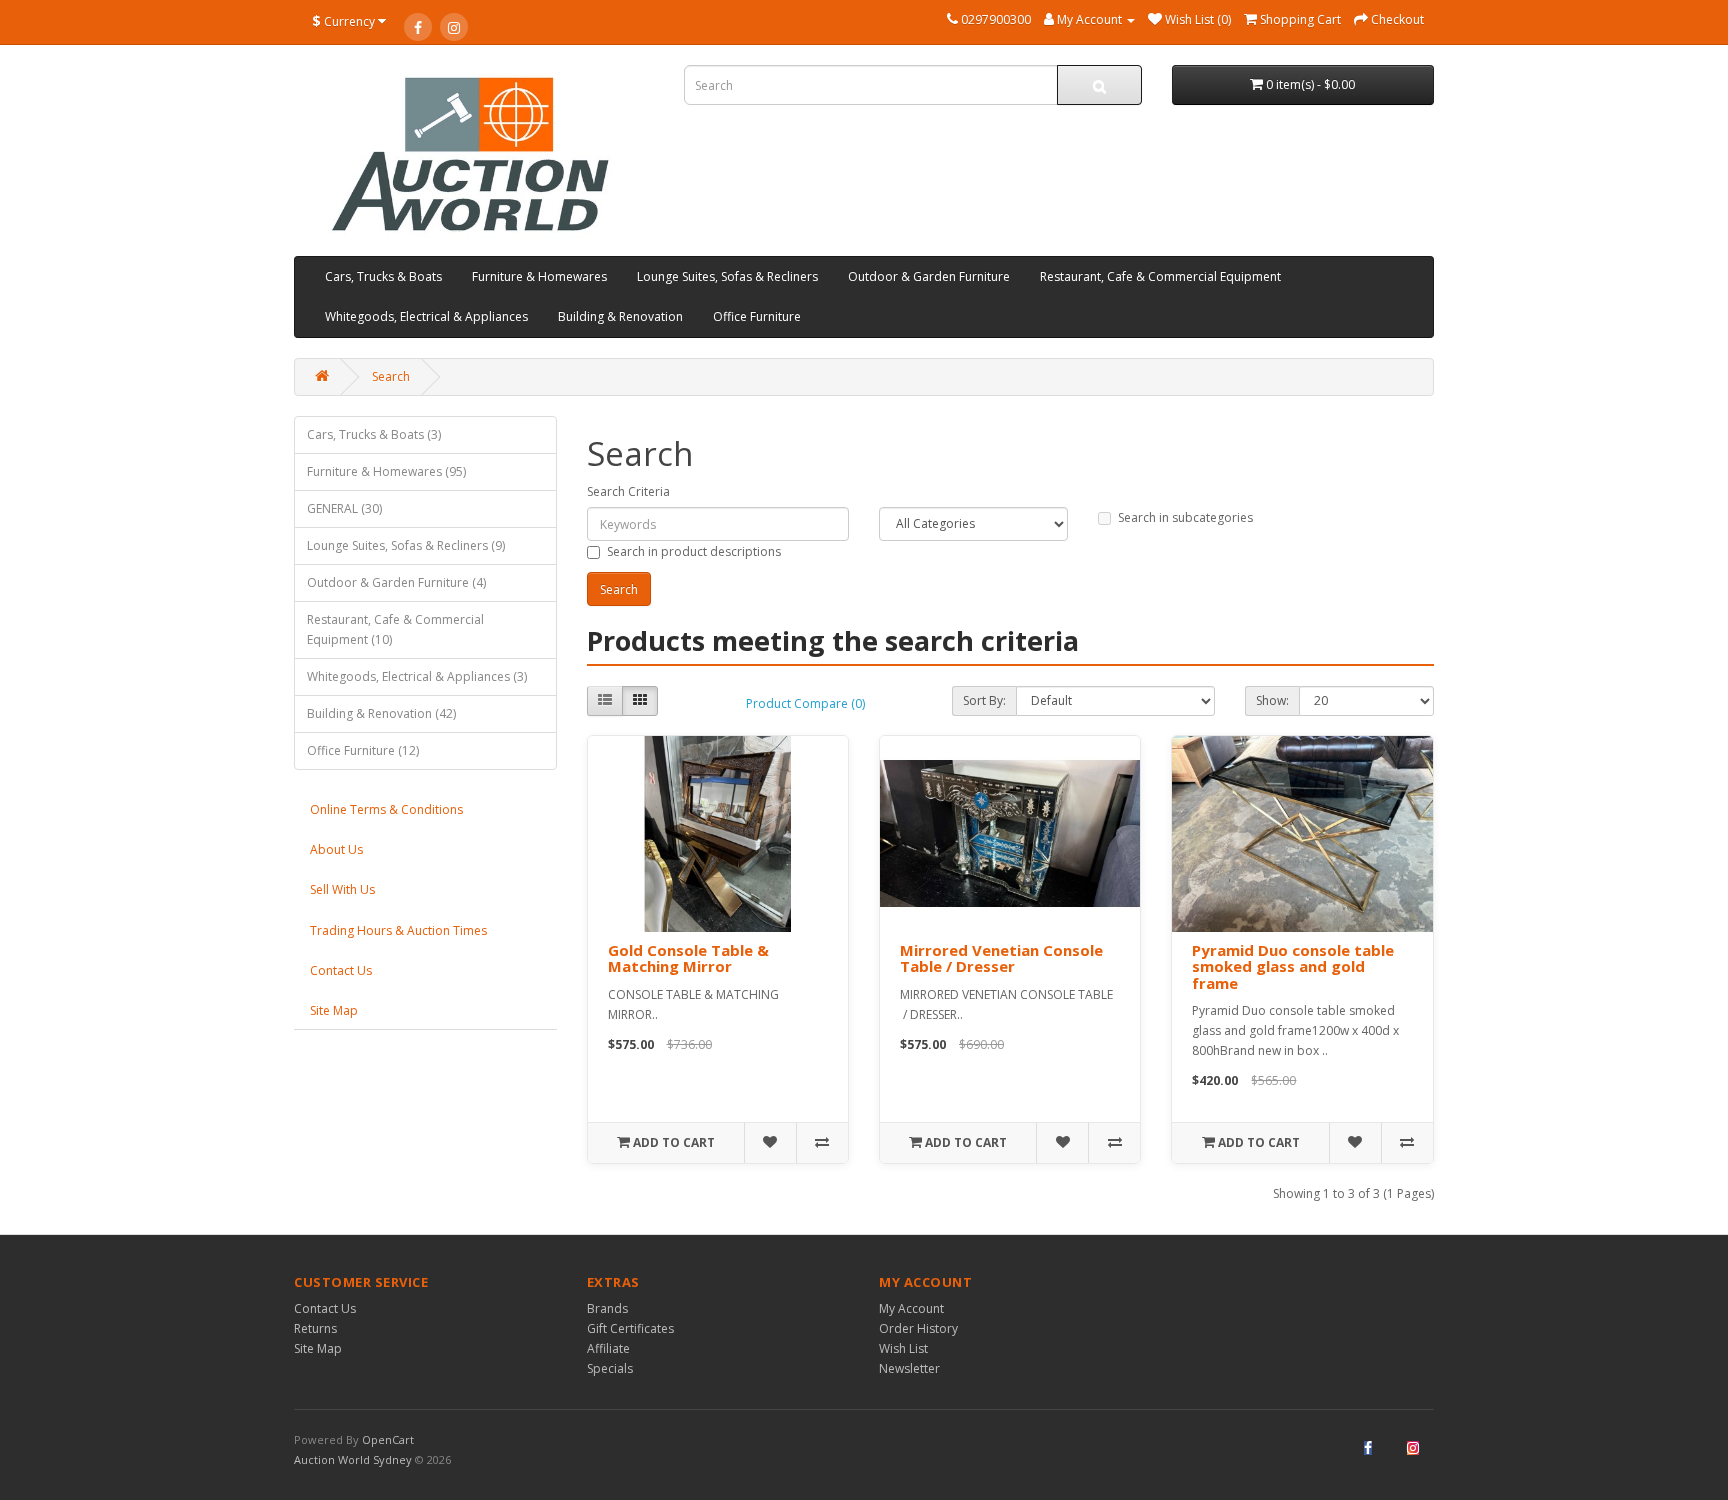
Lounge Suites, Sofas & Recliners (727, 276)
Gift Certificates (630, 1328)
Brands (607, 1308)
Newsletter (909, 1368)
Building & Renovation (620, 316)
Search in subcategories (1185, 517)
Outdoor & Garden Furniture (929, 276)
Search (391, 376)
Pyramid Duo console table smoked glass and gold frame (1293, 966)
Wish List (903, 1348)
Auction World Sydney (354, 1459)
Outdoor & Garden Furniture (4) (396, 582)
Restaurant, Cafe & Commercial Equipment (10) (395, 629)
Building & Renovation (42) (381, 713)
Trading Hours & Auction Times (398, 930)
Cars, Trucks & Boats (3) (374, 434)
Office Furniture (757, 316)
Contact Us (341, 970)
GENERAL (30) (344, 508)
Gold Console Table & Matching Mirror (688, 958)
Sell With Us (342, 889)
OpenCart (388, 1439)
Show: (1272, 700)
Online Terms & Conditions (386, 809)
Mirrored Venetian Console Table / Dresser (1001, 958)
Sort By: (984, 700)
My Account (911, 1308)
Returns (315, 1328)
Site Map (334, 1010)
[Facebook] (418, 27)
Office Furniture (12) (363, 750)
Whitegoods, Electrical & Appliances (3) (417, 676)
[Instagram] (454, 27)
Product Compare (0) (805, 703)
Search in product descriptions (694, 551)
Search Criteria (628, 491)
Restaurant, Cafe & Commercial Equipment (1160, 276)
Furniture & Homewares (539, 276)
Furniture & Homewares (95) (386, 471)
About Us (336, 849)
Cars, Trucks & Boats (383, 276)
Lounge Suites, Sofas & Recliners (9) (406, 545)
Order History (918, 1328)
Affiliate (608, 1348)
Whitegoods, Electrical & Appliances (426, 316)
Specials (610, 1368)
